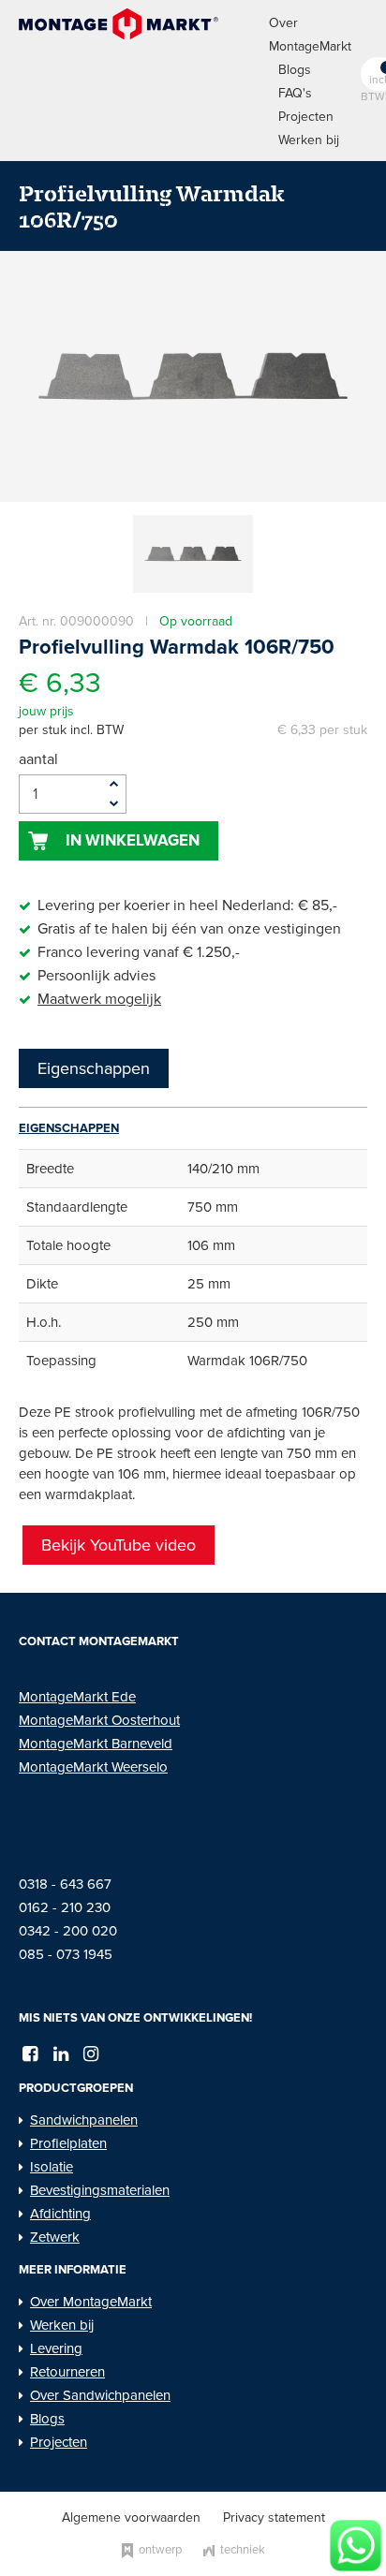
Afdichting (60, 2214)
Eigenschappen (94, 1068)
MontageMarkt (65, 1720)
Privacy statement (274, 2517)
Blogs (295, 70)
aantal (38, 759)
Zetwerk (55, 2237)
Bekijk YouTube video (119, 1545)
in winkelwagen (133, 840)
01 (25, 1907)
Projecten (306, 117)
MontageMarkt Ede (77, 1697)
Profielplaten (68, 2143)
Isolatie (52, 2167)
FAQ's (295, 93)
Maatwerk (69, 999)
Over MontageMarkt (91, 2302)
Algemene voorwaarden (131, 2517)
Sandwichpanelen (84, 2120)
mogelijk (131, 999)
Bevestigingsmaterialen (100, 2190)
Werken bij (309, 140)
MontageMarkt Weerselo (93, 1767)
